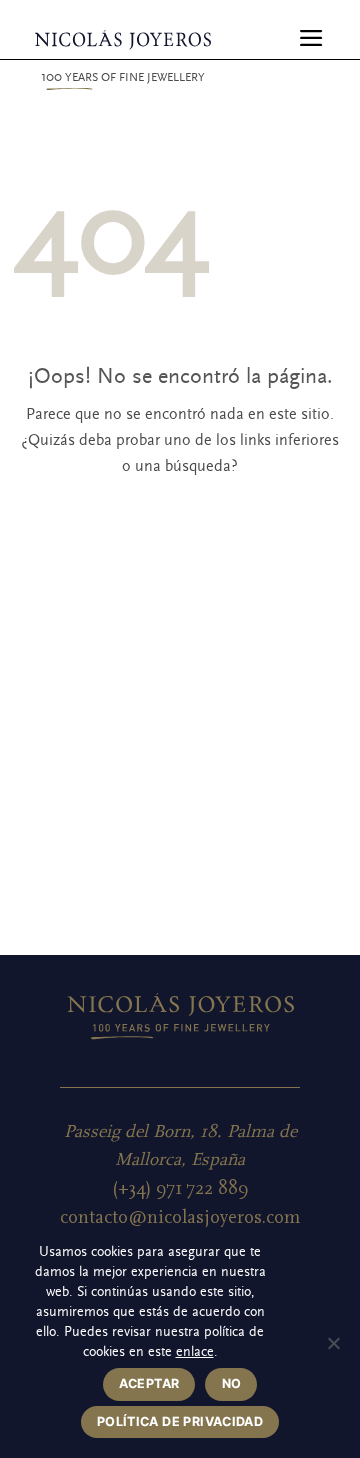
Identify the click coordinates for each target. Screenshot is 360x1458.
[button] (311, 38)
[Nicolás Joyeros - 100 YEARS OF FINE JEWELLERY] (123, 40)
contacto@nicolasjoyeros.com (180, 1217)
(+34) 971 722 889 (180, 1188)
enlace (195, 1352)
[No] (333, 1349)
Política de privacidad (180, 1421)
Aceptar (149, 1383)
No (232, 1383)
